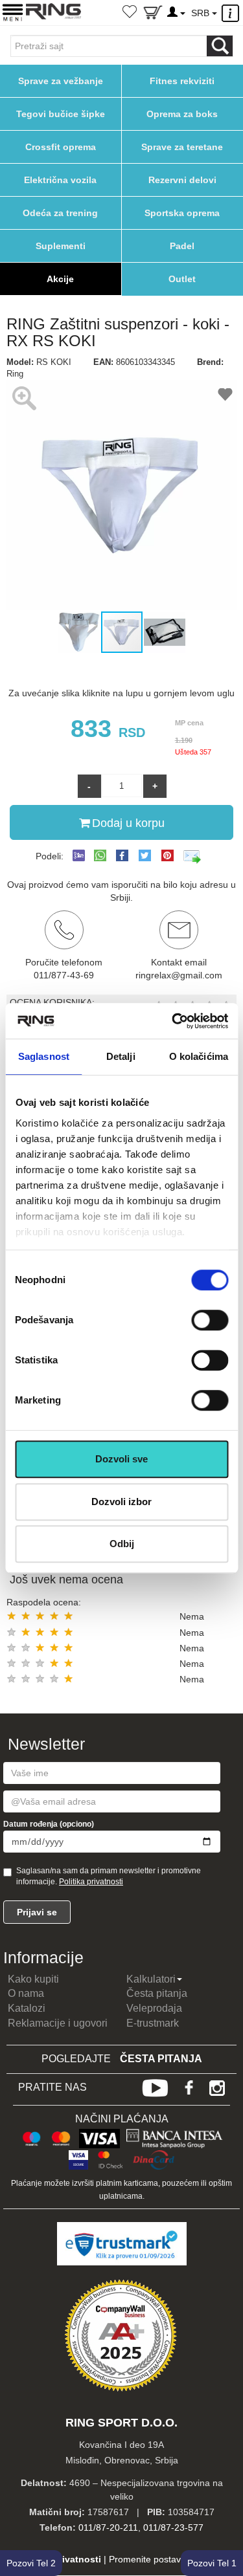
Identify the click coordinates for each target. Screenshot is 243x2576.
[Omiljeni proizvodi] (130, 13)
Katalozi (27, 2008)
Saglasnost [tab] (44, 1056)
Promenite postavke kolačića (168, 2559)
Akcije (60, 279)
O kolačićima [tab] (199, 1056)
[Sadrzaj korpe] (153, 15)
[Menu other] (232, 13)
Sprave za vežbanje (61, 81)
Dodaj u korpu (128, 823)
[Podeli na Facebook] (122, 855)
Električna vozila (60, 180)
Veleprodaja (154, 2008)
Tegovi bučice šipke (61, 114)
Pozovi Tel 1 (212, 2563)
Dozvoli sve (121, 1459)
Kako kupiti (33, 1979)
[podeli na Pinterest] (168, 855)
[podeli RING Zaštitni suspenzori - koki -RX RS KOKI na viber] (79, 856)
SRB (202, 13)
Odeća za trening (60, 213)
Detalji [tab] (121, 1056)
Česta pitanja (157, 1993)
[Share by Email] (192, 856)
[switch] (210, 1320)
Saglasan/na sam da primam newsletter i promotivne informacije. (109, 1876)
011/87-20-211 (108, 2527)
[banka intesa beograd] (175, 2137)
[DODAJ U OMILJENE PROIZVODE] (225, 396)
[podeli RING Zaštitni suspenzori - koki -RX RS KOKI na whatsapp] (100, 856)
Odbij (122, 1544)
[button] (18, 495)
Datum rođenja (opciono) (49, 1824)
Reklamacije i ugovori (58, 2023)
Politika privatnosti (91, 1882)
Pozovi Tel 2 (31, 2563)
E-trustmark (153, 2023)
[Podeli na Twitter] (145, 855)
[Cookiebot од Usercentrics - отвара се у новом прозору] (173, 1021)
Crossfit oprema (61, 147)
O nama (26, 1993)
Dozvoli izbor (121, 1502)
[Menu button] (13, 12)
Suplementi (61, 246)
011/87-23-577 (173, 2527)
